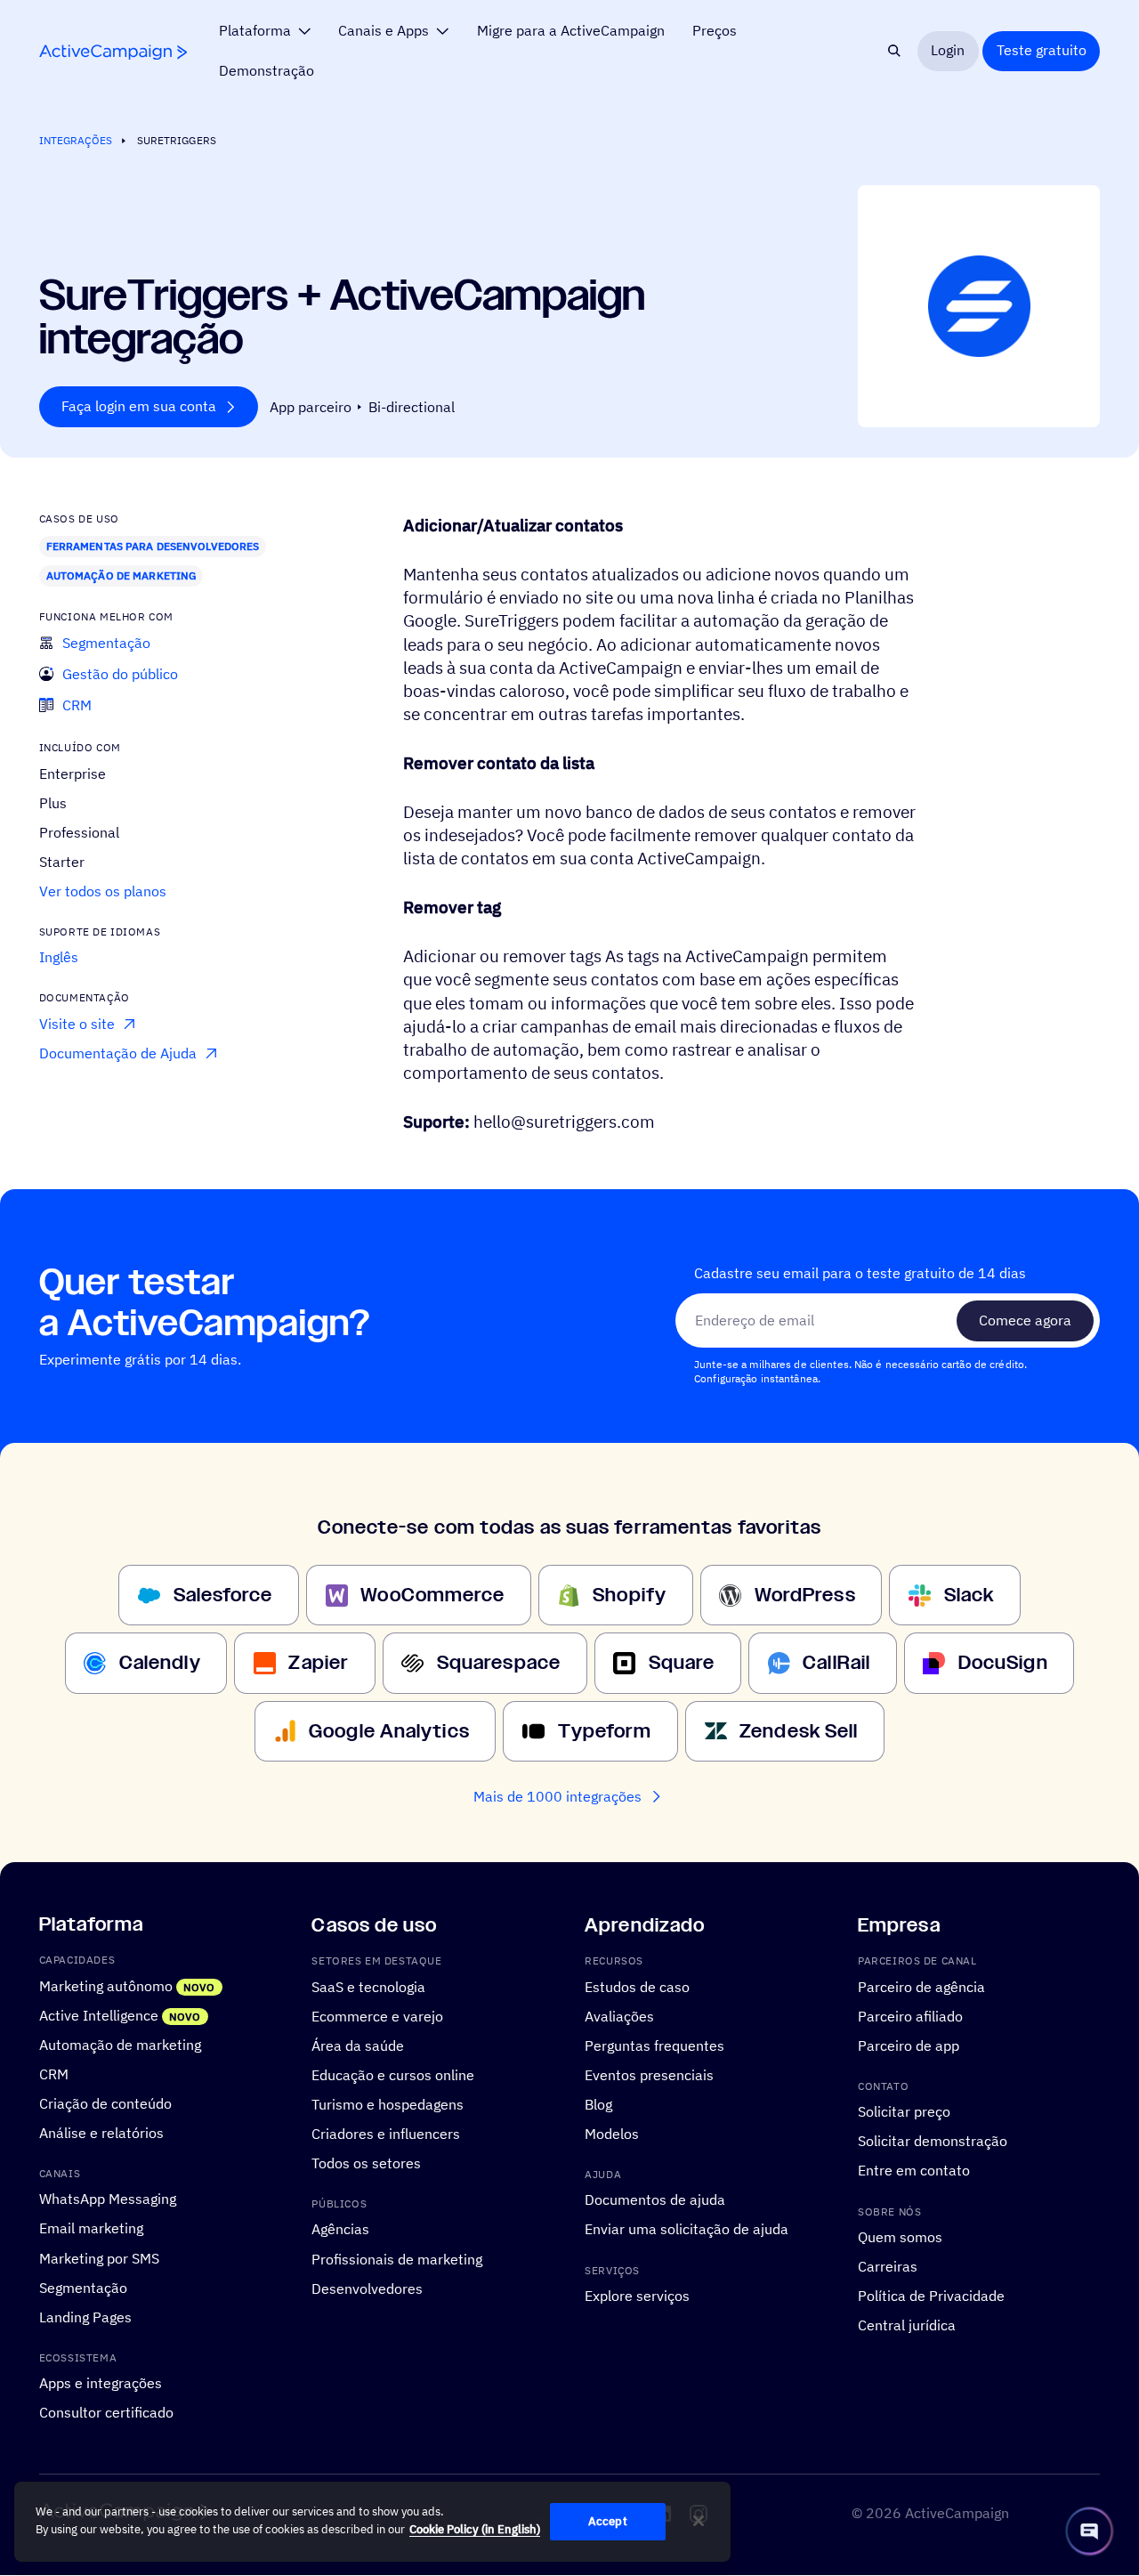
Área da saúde (358, 2045)
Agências (340, 2230)
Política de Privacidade (931, 2297)
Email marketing (91, 2229)
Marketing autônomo (106, 1986)
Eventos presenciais (649, 2075)
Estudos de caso (637, 1987)
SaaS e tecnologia (368, 1987)
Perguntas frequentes (654, 2045)
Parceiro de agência (921, 1987)
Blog (598, 2104)
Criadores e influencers (386, 2134)
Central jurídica (907, 2326)
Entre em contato (914, 2171)
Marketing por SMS (99, 2258)
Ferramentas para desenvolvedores (153, 546)
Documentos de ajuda (655, 2200)
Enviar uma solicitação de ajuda (687, 2230)
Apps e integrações (101, 2384)
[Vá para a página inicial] (113, 52)
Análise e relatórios (101, 2133)
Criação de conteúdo (105, 2103)
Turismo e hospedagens (388, 2104)
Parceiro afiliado (910, 2016)
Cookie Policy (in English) (475, 2529)
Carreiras (888, 2267)
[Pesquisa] (895, 51)
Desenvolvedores (367, 2288)
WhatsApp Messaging (108, 2199)
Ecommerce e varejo (377, 2016)
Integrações (76, 140)
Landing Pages (85, 2317)
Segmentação (83, 2288)
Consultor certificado (106, 2413)
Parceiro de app (909, 2045)
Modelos (612, 2134)
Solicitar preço (904, 2112)
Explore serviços (637, 2297)
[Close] (699, 2521)
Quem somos (900, 2238)
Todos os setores (366, 2163)
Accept (608, 2521)
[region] (372, 2522)
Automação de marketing (121, 575)
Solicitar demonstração (933, 2142)
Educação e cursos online (393, 2075)
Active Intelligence (99, 2015)
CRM (54, 2074)
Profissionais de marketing (397, 2259)
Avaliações (619, 2016)
